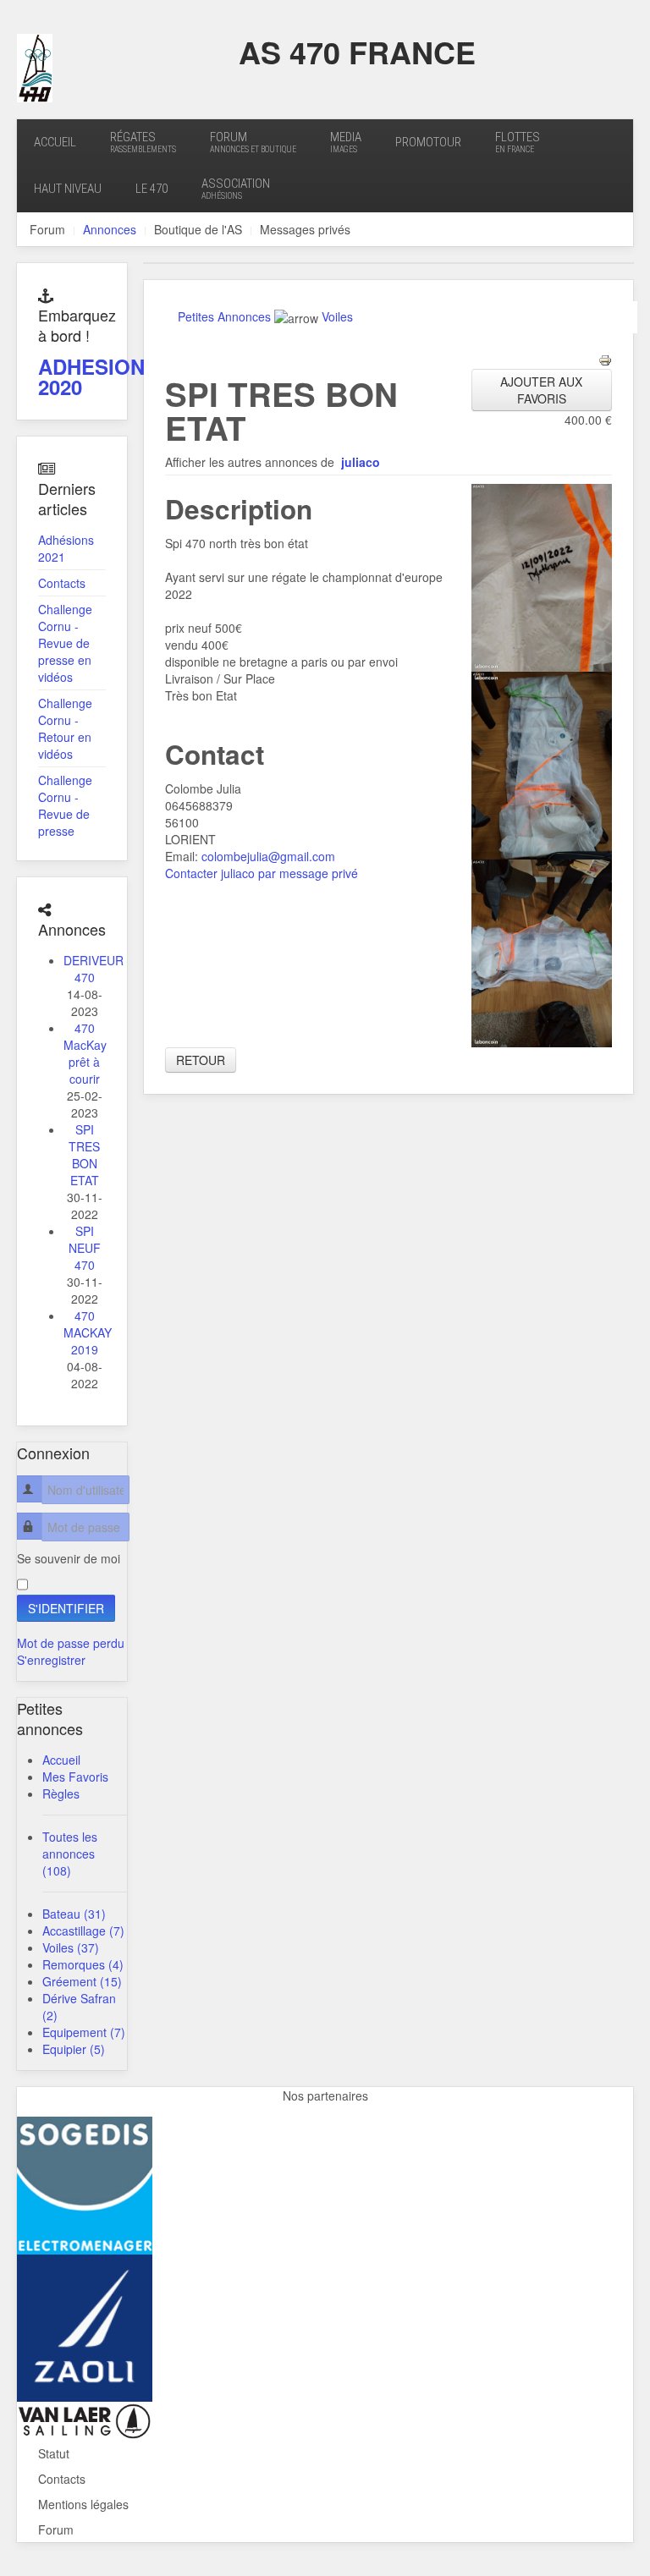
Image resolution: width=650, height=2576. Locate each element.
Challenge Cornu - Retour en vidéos (65, 728)
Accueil (55, 142)
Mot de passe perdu (71, 1643)
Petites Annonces (224, 316)
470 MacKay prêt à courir (85, 1053)
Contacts (62, 583)
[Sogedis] (85, 2183)
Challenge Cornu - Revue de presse (65, 805)
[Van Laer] (85, 2419)
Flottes (518, 142)
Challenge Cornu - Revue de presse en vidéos (65, 643)
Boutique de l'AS (198, 229)
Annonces (110, 229)
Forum (253, 142)
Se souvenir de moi (69, 1558)
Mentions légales (83, 2504)
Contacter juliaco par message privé (262, 873)
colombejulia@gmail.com (268, 856)
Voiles (337, 316)
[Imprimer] (605, 359)
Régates (143, 142)
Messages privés (305, 229)
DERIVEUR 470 (94, 969)
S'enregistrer (51, 1660)
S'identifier (66, 1608)
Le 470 (151, 189)
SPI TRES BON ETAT (84, 1155)
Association (236, 188)
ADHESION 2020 (91, 376)
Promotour (428, 142)
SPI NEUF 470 (85, 1248)
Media (346, 142)
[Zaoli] (85, 2326)
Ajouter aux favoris (541, 390)
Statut (54, 2453)
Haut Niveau (68, 189)
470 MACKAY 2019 (88, 1332)
